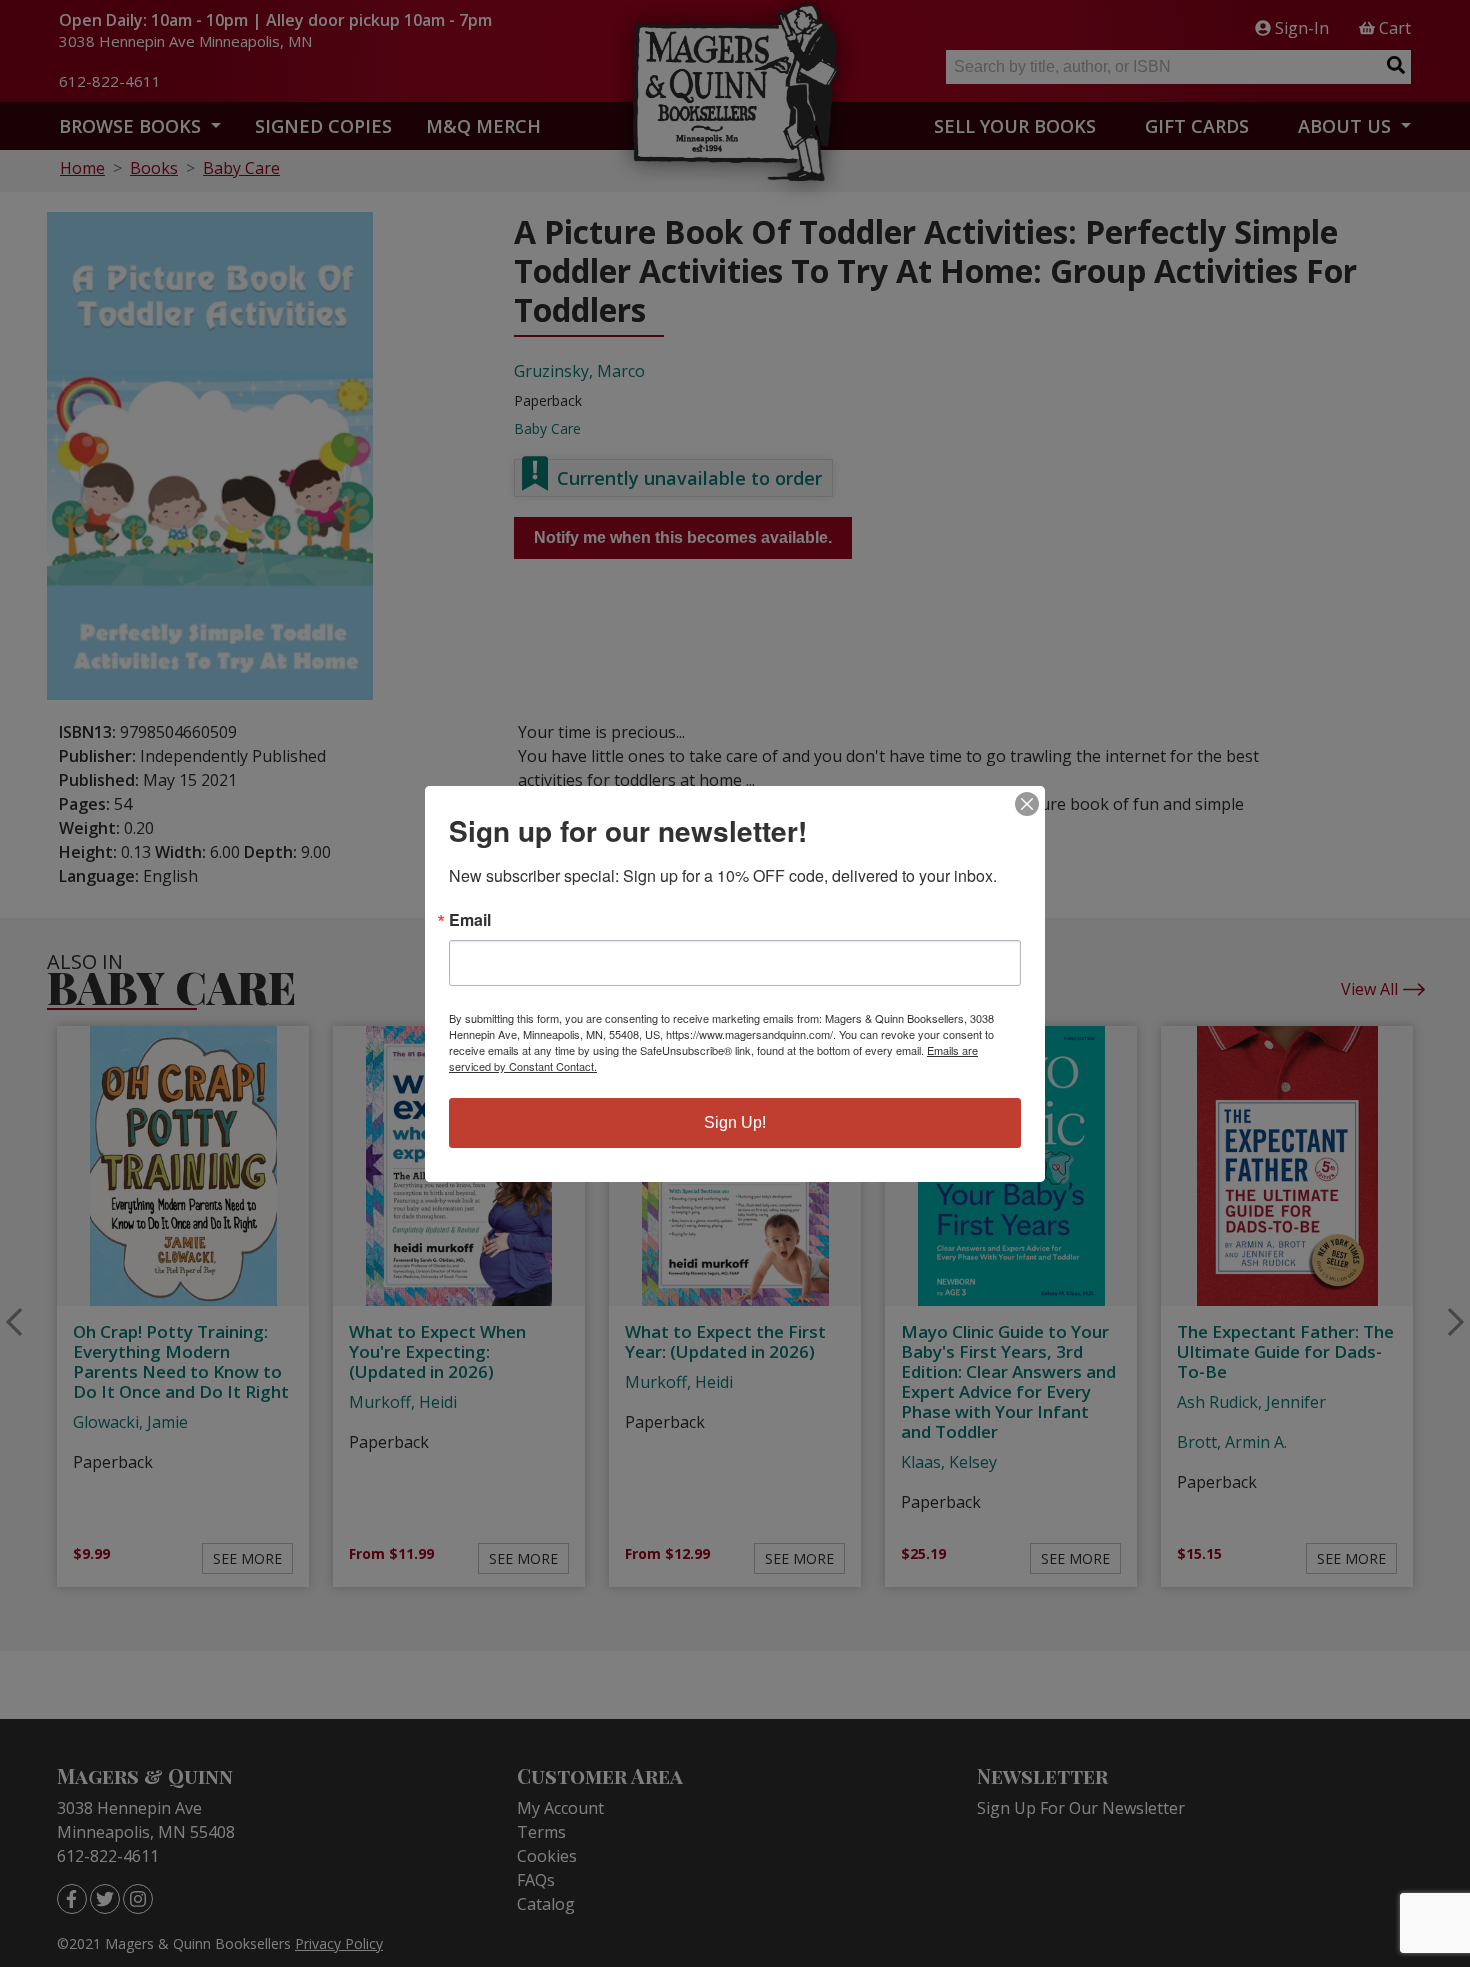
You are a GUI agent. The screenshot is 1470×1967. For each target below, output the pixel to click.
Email (470, 920)
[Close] (1027, 804)
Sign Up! (735, 1122)
